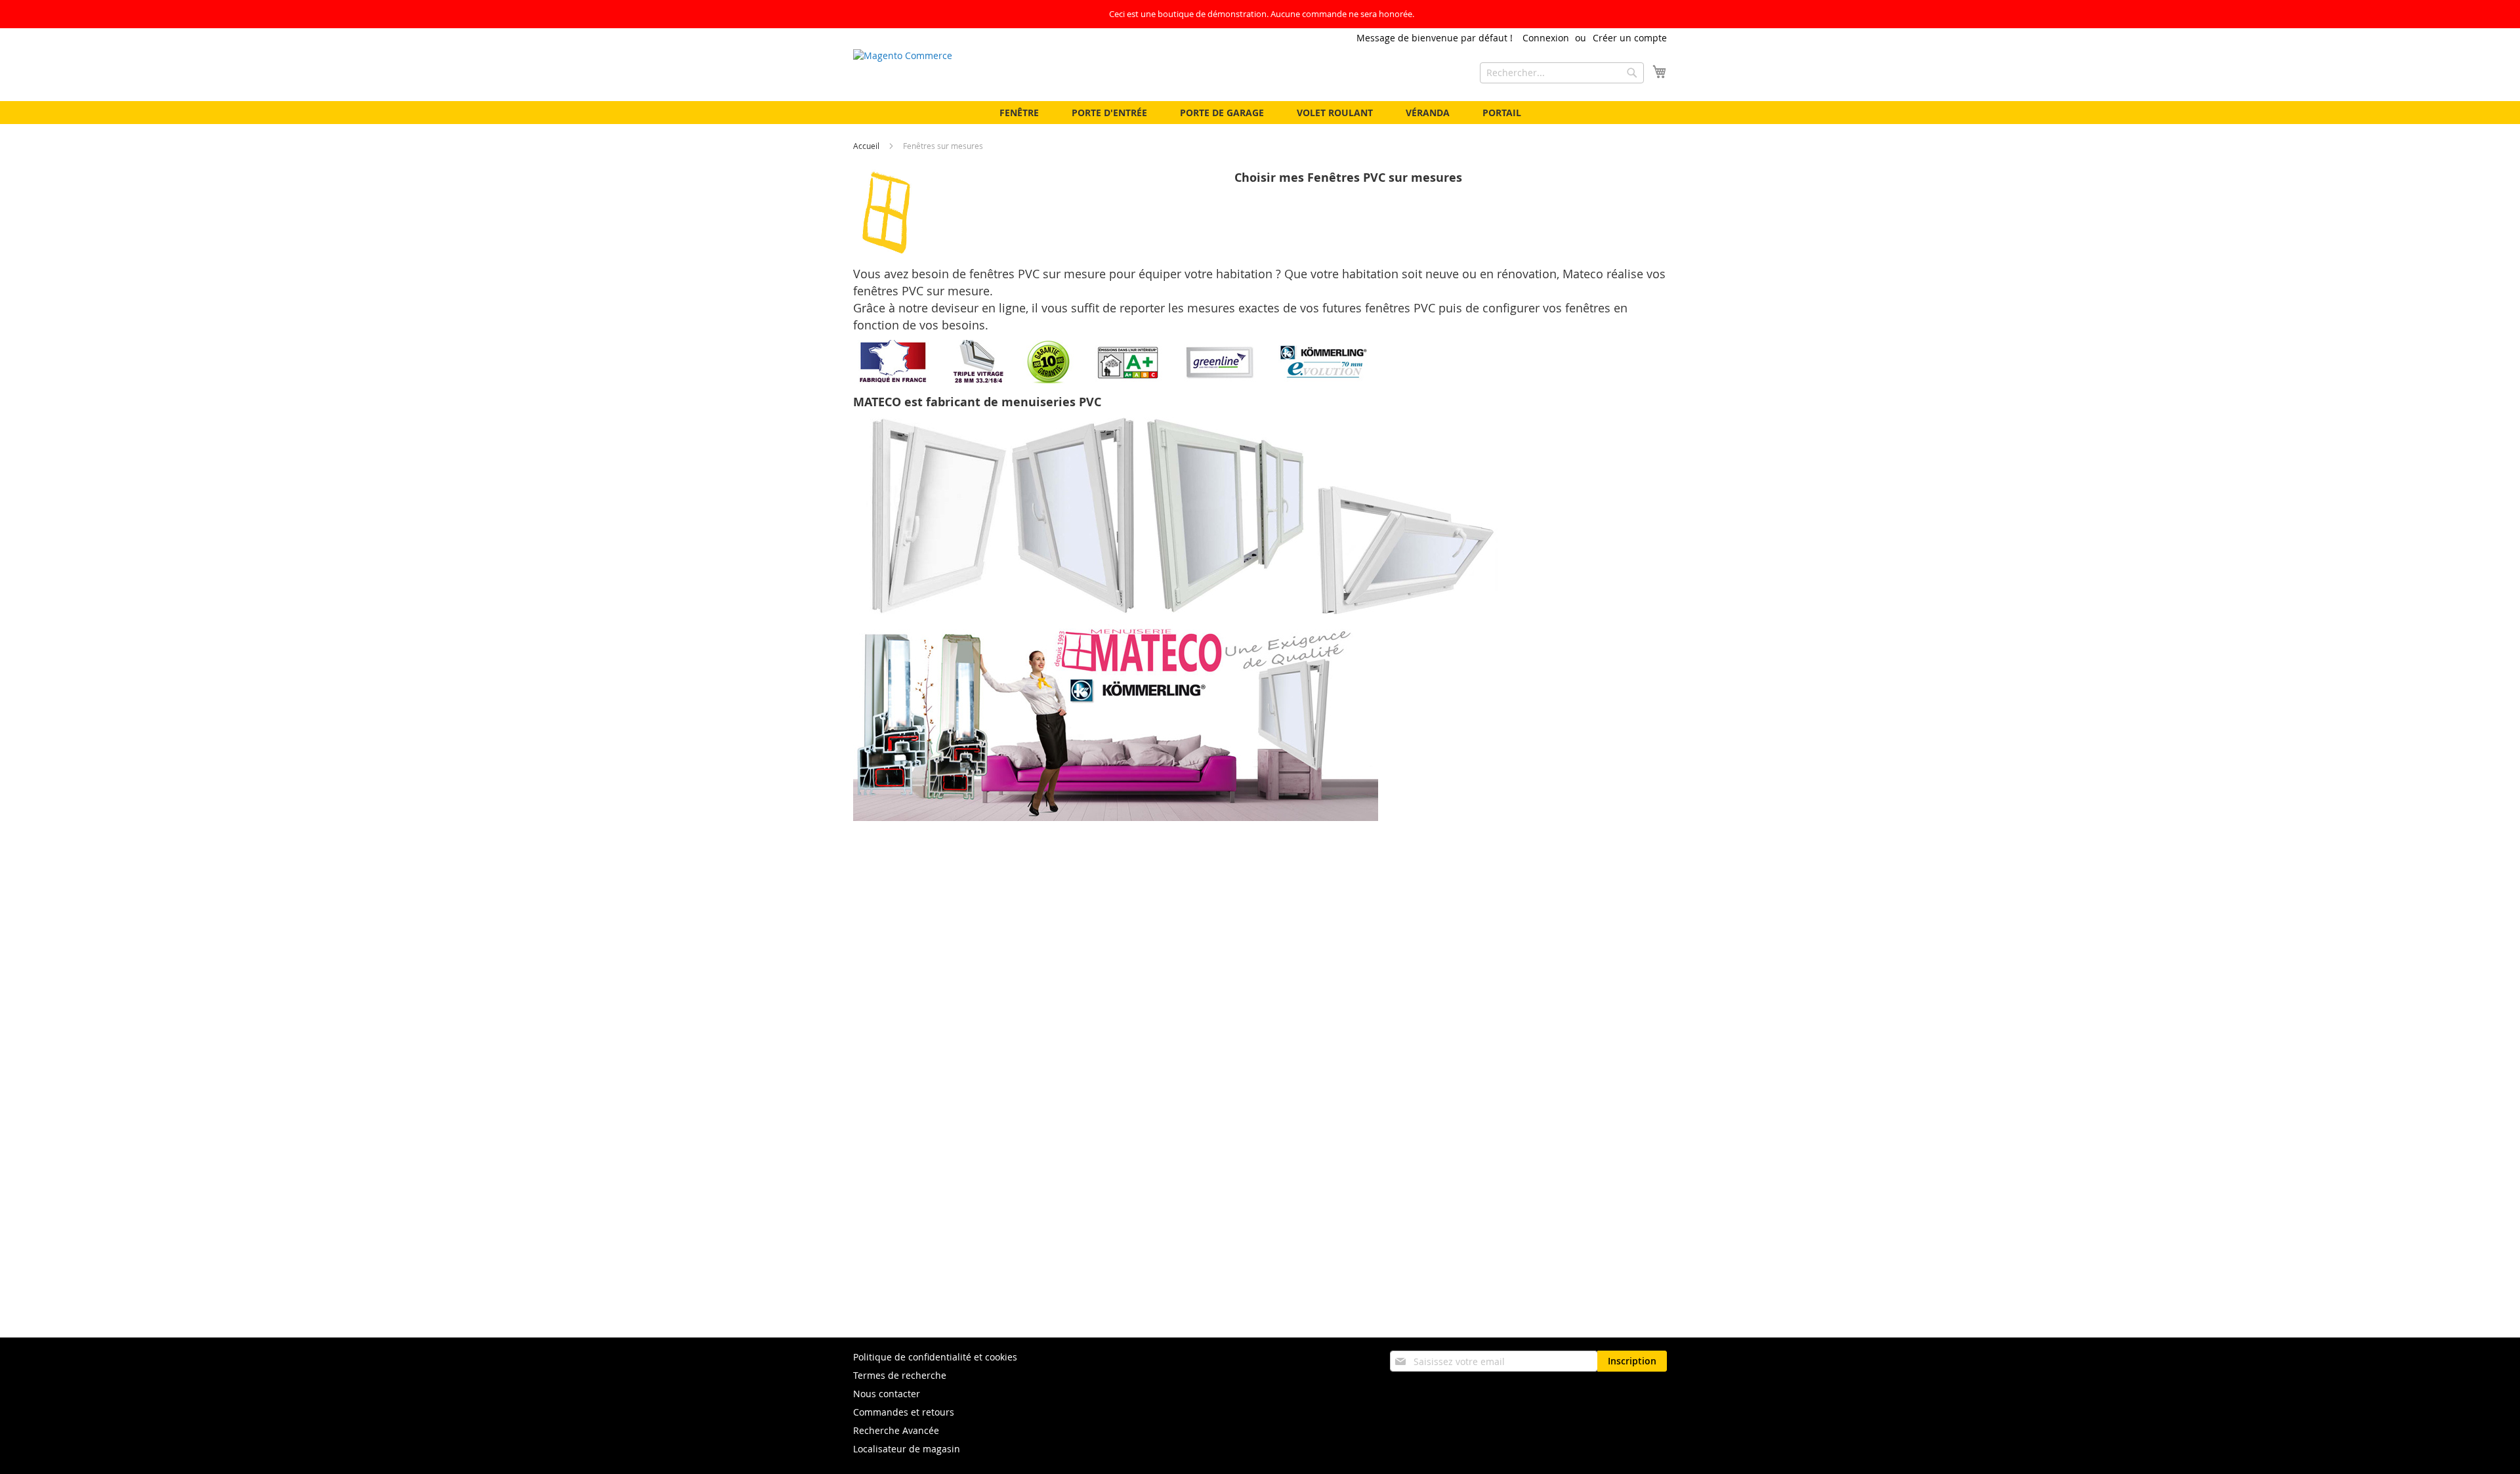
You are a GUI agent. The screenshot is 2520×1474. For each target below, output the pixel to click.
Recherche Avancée (896, 1430)
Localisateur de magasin (907, 1449)
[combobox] (1562, 73)
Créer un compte (1630, 38)
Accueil (867, 146)
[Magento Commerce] (984, 74)
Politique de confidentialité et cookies (935, 1357)
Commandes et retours (904, 1412)
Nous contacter (887, 1394)
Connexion (1546, 38)
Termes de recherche (900, 1375)
